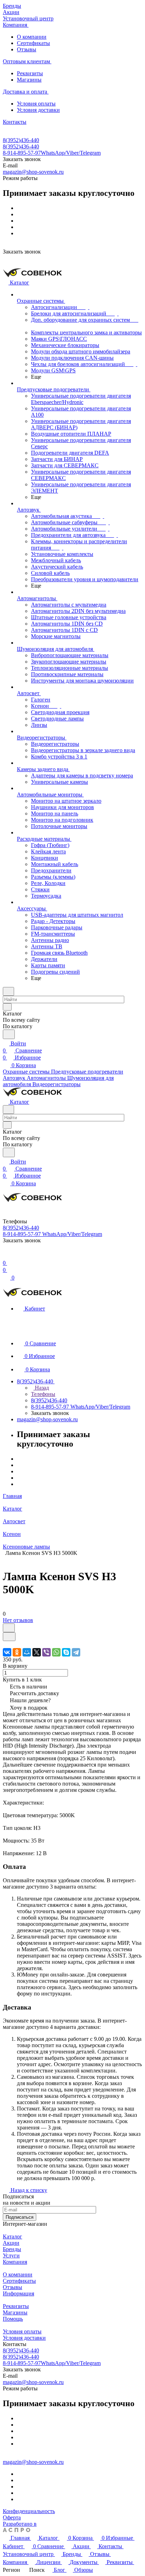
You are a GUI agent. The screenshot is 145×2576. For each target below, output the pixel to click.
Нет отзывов (18, 1620)
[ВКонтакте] (7, 1652)
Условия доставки (38, 110)
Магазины (29, 80)
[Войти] (6, 1256)
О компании (32, 37)
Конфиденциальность (29, 2511)
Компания (15, 2262)
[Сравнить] (9, 1637)
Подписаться (20, 2217)
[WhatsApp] (56, 1652)
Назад (41, 1388)
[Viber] (46, 1652)
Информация (18, 2293)
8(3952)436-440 (21, 140)
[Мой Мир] (27, 1652)
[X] (37, 1652)
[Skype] (66, 1652)
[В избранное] (9, 1628)
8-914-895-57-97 (52, 153)
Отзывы (27, 49)
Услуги (11, 2255)
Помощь (13, 2319)
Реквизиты (30, 73)
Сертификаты (33, 43)
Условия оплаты (36, 104)
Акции (11, 2243)
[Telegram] (76, 1652)
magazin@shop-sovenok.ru (33, 172)
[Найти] (9, 1034)
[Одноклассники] (17, 1652)
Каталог (12, 2237)
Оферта (12, 2517)
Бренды (12, 2249)
